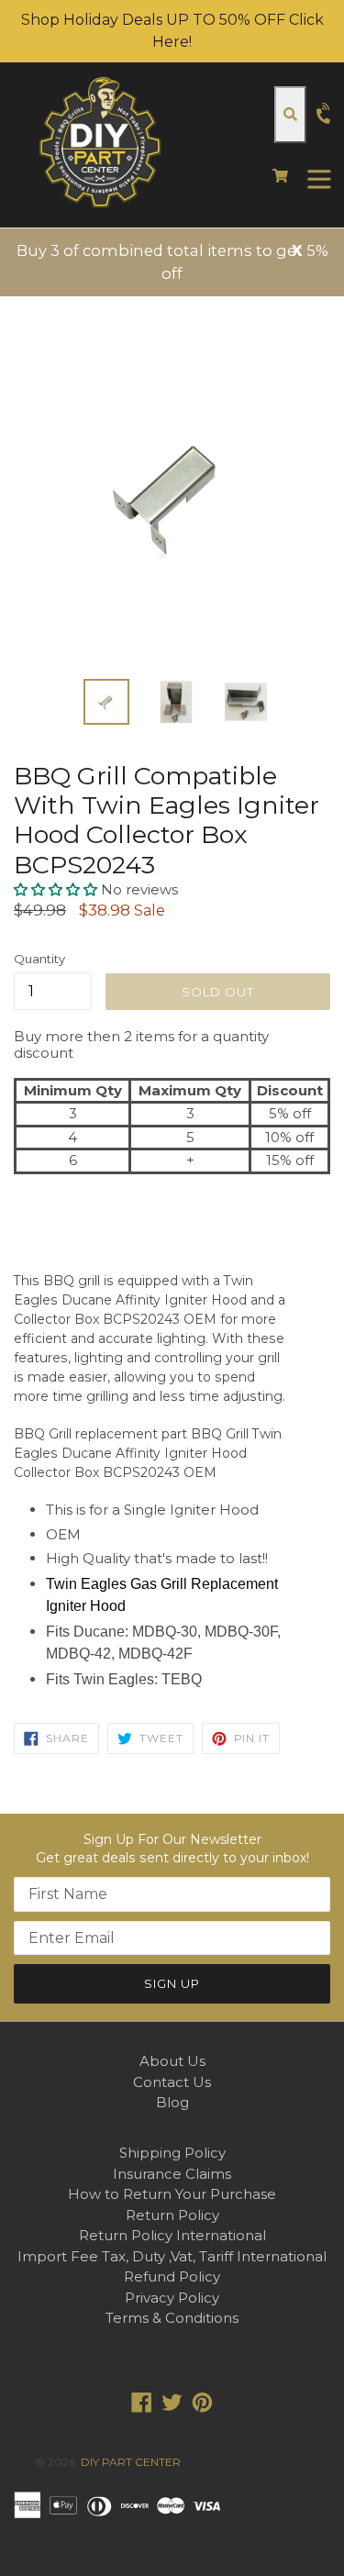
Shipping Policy (172, 2153)
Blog (172, 2102)
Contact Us (172, 2082)
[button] (57, 889)
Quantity (39, 959)
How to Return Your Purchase (172, 2194)
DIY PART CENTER (131, 2462)
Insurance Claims (172, 2174)
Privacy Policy (172, 2298)
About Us (172, 2061)
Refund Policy (172, 2276)
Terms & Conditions (172, 2318)
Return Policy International (172, 2235)
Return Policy (172, 2215)
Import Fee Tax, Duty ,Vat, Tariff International (172, 2256)
